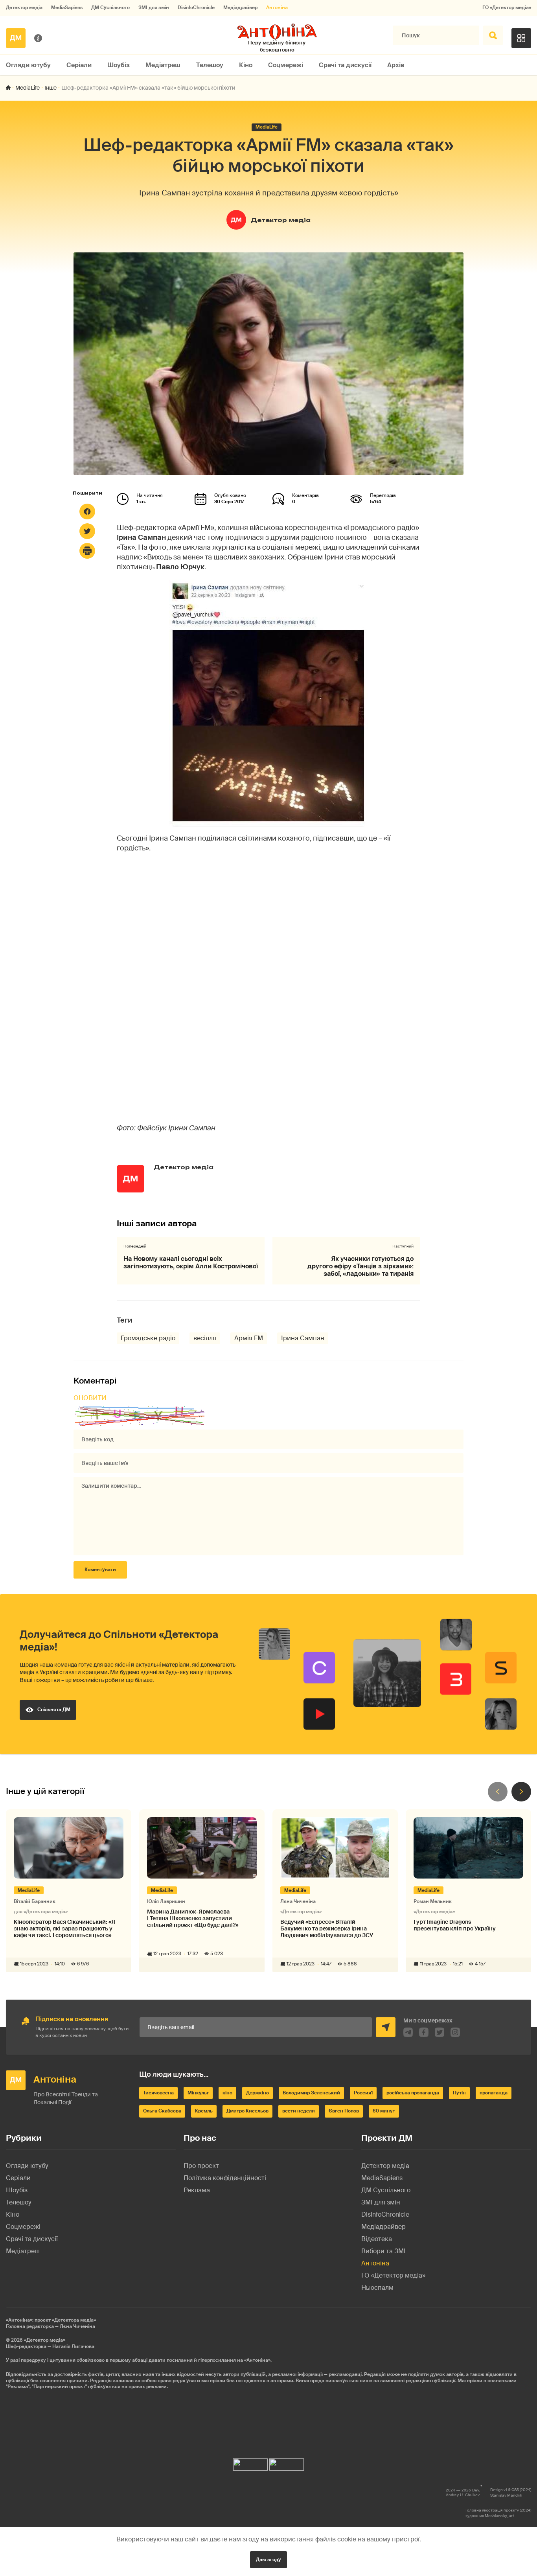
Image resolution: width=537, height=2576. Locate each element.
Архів (396, 65)
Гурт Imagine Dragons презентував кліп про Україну (455, 1925)
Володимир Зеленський (311, 2093)
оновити (90, 1398)
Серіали (79, 65)
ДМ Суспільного (110, 8)
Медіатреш (163, 65)
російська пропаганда (413, 2093)
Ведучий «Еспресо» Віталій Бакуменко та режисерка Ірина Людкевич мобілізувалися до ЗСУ (327, 1928)
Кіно (246, 65)
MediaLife (28, 88)
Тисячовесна (158, 2093)
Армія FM (249, 1338)
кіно (227, 2093)
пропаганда (494, 2093)
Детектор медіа (24, 8)
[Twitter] (87, 531)
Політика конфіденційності (225, 2178)
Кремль (204, 2111)
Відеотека (377, 2239)
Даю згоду (268, 2559)
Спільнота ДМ (54, 1709)
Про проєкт (201, 2166)
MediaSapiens (67, 8)
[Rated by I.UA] (250, 2463)
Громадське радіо (148, 1338)
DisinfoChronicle (196, 8)
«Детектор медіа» (45, 2340)
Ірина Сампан (303, 1338)
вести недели (299, 2111)
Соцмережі (286, 65)
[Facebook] (87, 512)
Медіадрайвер (240, 8)
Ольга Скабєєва (162, 2111)
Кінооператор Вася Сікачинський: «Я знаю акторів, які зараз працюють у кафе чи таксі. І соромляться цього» (64, 1928)
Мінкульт (198, 2093)
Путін (459, 2093)
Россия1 (363, 2093)
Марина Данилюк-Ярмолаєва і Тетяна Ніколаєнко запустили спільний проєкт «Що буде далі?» (193, 1918)
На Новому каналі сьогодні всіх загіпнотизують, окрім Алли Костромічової (191, 1262)
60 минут (384, 2111)
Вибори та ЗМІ (383, 2251)
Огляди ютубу (28, 65)
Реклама (197, 2190)
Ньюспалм (377, 2288)
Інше (51, 88)
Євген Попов (344, 2111)
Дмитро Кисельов (247, 2111)
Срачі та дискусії (345, 65)
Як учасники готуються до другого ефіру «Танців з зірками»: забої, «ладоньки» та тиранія (360, 1266)
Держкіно (257, 2093)
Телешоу (210, 65)
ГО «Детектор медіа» (507, 8)
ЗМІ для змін (154, 8)
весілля (205, 1338)
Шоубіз (119, 65)
